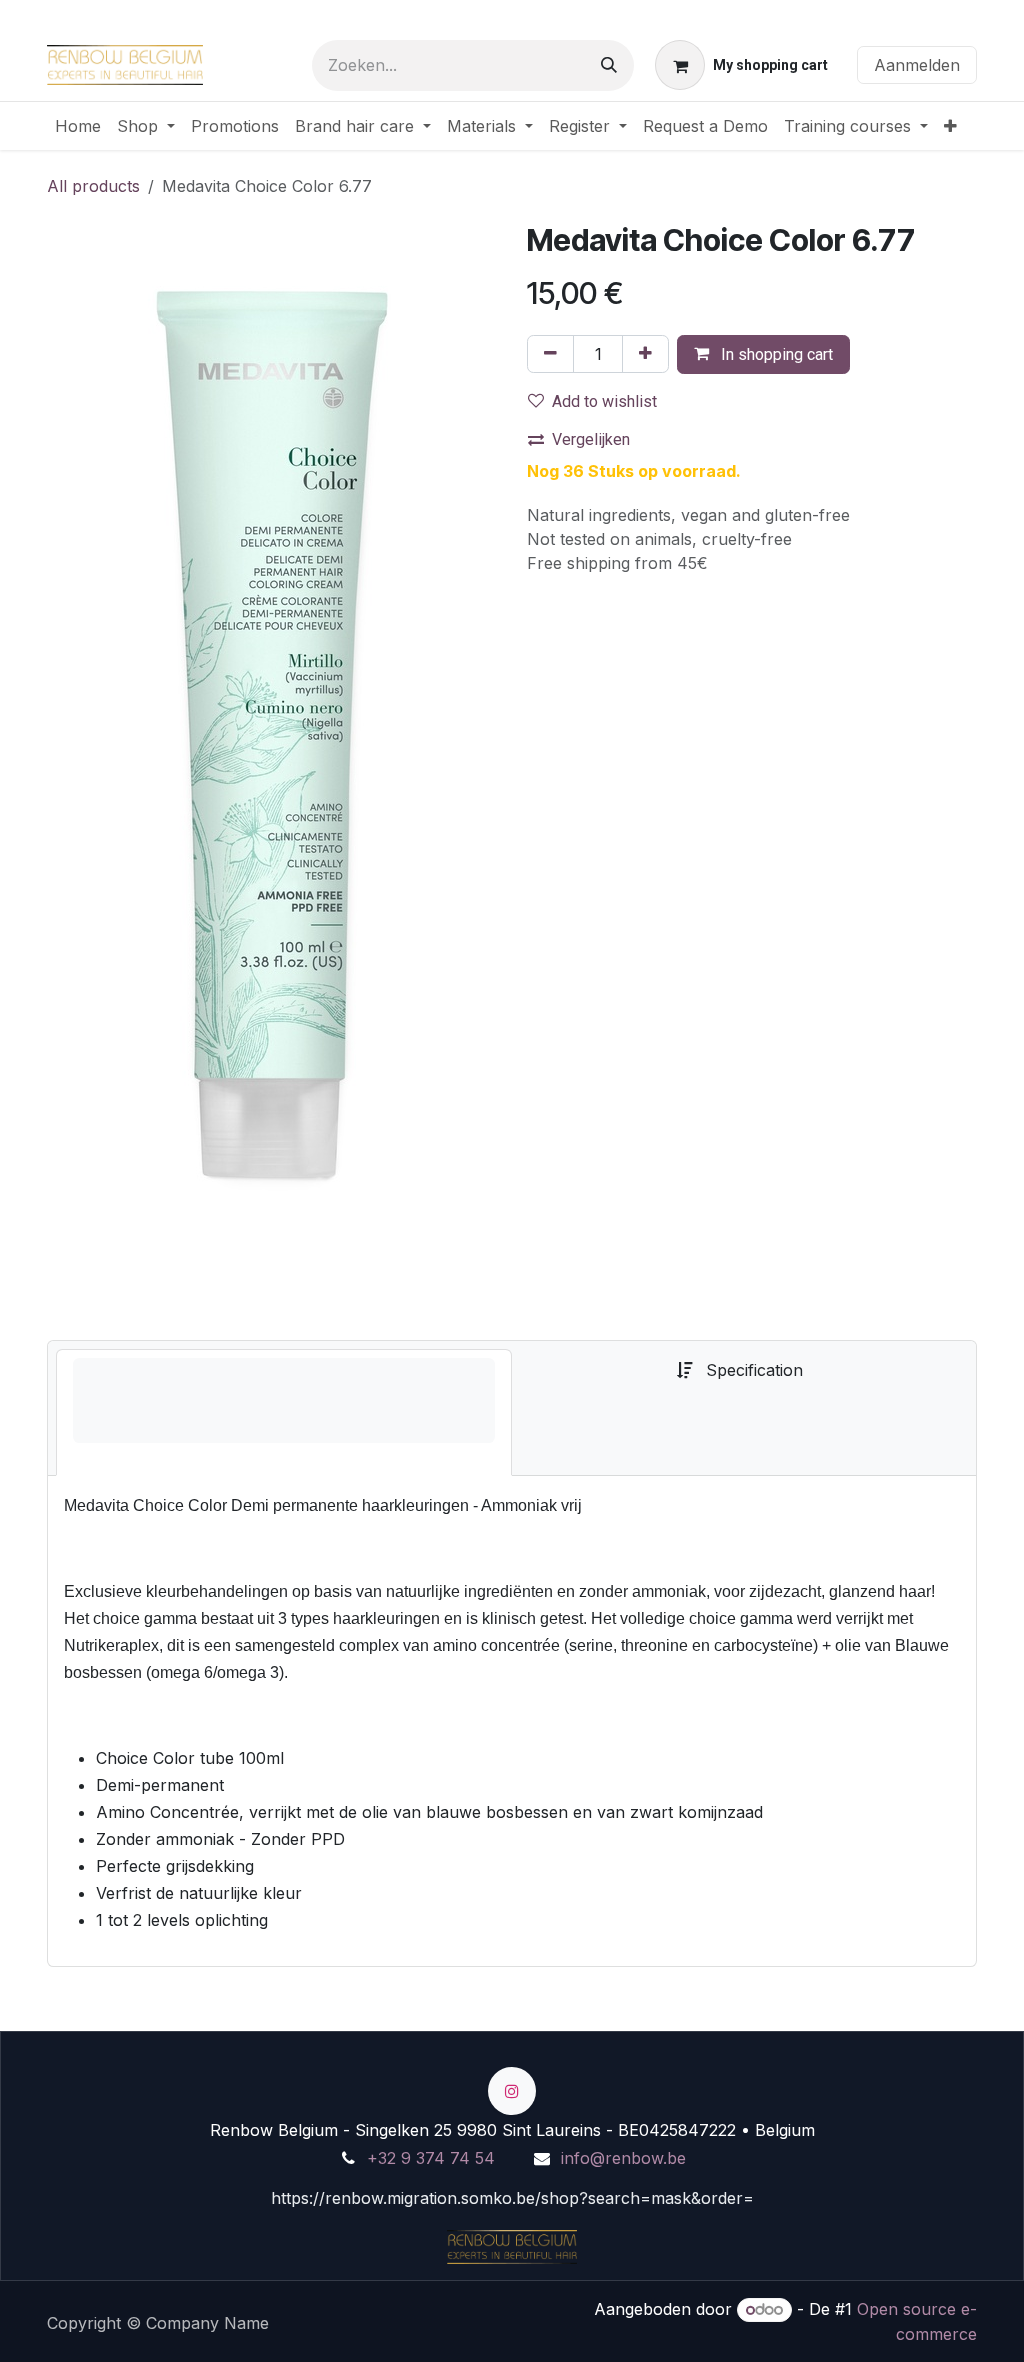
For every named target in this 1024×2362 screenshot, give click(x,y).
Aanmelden (917, 65)
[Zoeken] (609, 65)
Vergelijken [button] (591, 439)
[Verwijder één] (550, 354)
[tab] (284, 1412)
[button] (763, 354)
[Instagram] (512, 2091)
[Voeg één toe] (645, 354)
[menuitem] (78, 126)
